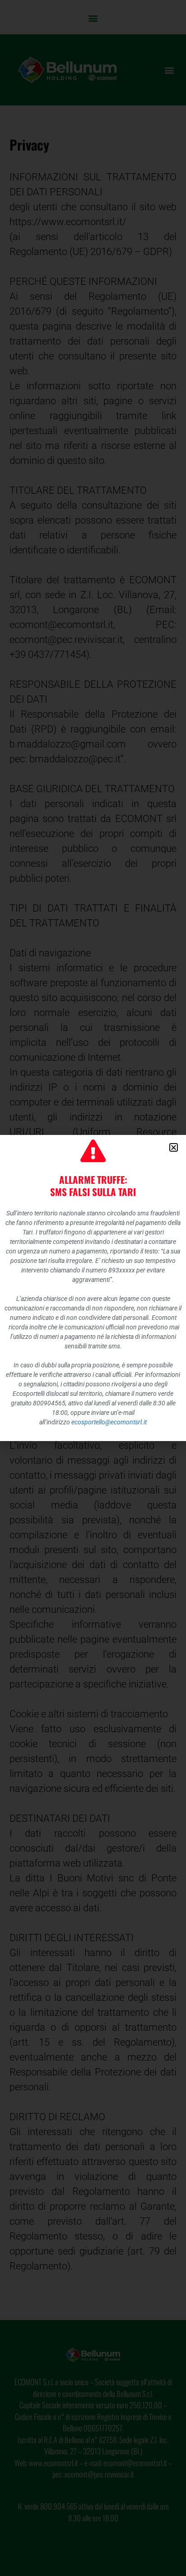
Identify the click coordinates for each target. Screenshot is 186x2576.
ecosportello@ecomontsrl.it (109, 1422)
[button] (174, 1147)
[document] (93, 1288)
